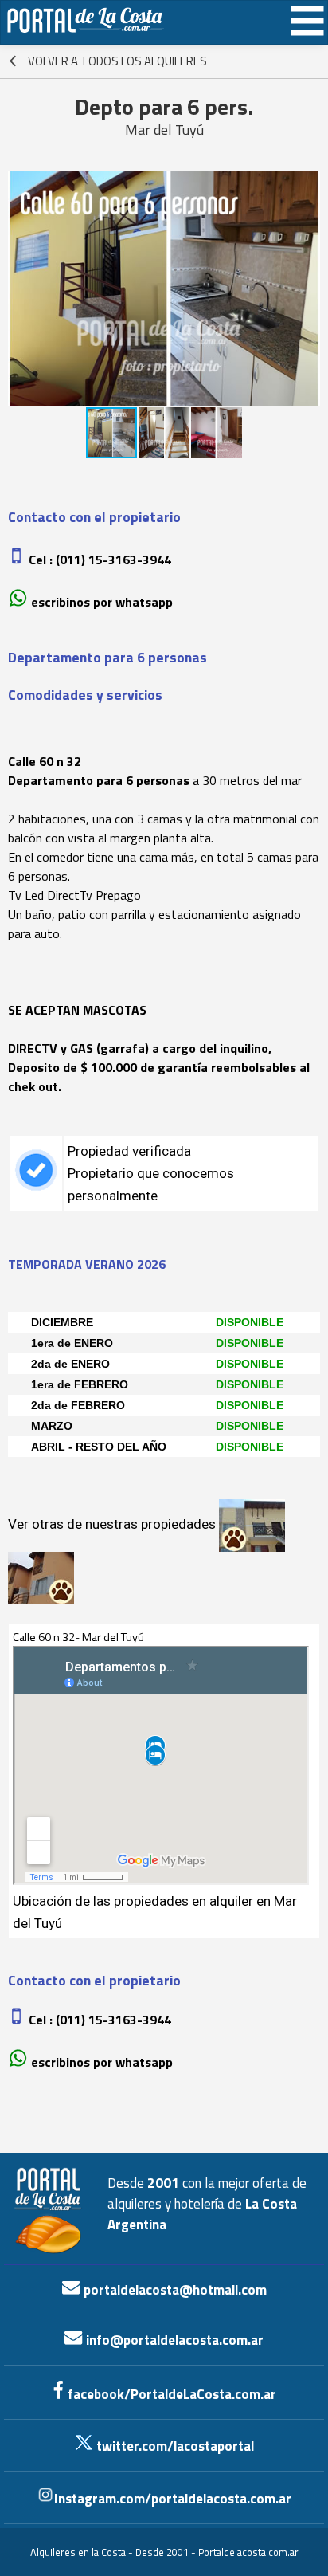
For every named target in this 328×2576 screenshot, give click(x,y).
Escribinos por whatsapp (102, 602)
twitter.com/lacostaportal (174, 2446)
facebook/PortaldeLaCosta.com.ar (170, 2394)
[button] (306, 289)
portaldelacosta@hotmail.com (174, 2290)
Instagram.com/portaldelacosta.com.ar (173, 2499)
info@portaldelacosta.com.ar (173, 2340)
